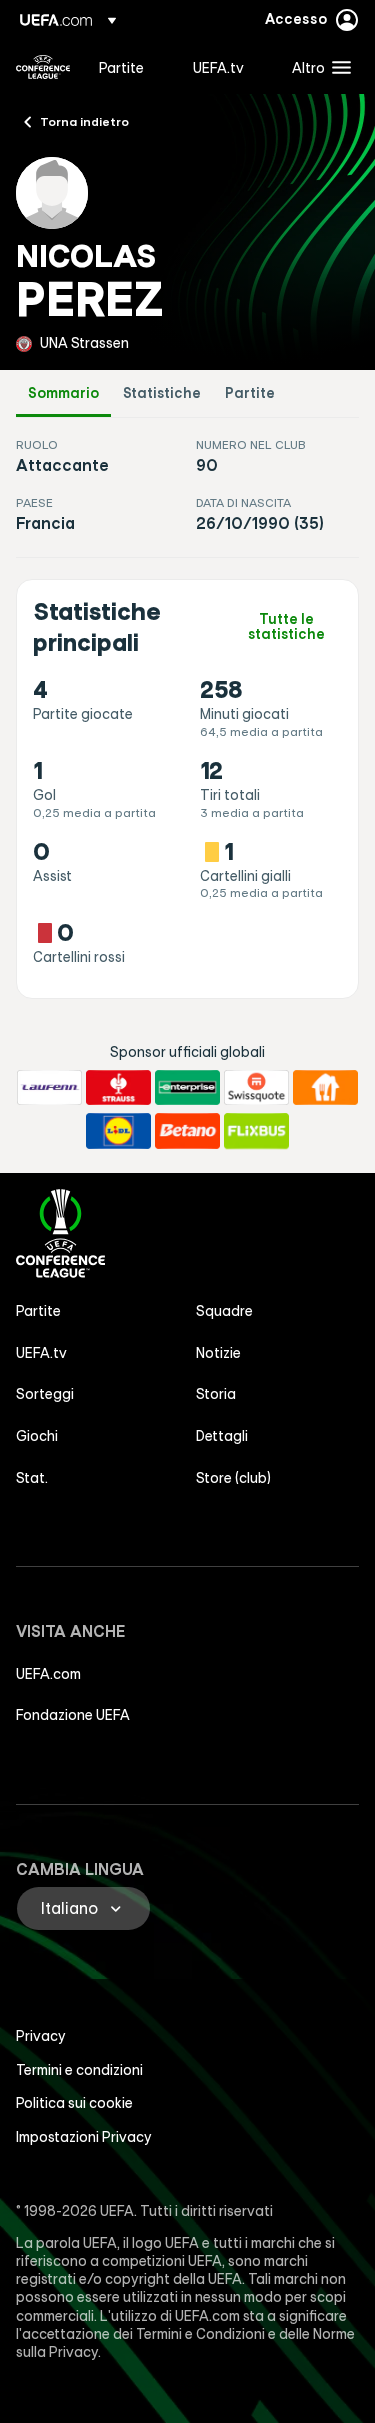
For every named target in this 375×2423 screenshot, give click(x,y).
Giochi (37, 1436)
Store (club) (233, 1478)
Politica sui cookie (74, 2103)
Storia (216, 1394)
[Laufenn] (49, 1088)
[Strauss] (118, 1088)
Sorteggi (45, 1394)
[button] (317, 67)
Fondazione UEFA (73, 1715)
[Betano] (187, 1131)
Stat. (32, 1478)
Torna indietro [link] (84, 121)
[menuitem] (129, 67)
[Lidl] (118, 1131)
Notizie (218, 1353)
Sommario (63, 393)
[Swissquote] (256, 1088)
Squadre (224, 1311)
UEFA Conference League (43, 67)
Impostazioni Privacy (84, 2137)
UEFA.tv (41, 1353)
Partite (250, 393)
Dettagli (222, 1436)
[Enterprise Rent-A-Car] (187, 1088)
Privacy (41, 2036)
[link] (121, 67)
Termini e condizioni (79, 2070)
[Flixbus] (256, 1131)
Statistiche (162, 393)
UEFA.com (48, 1674)
